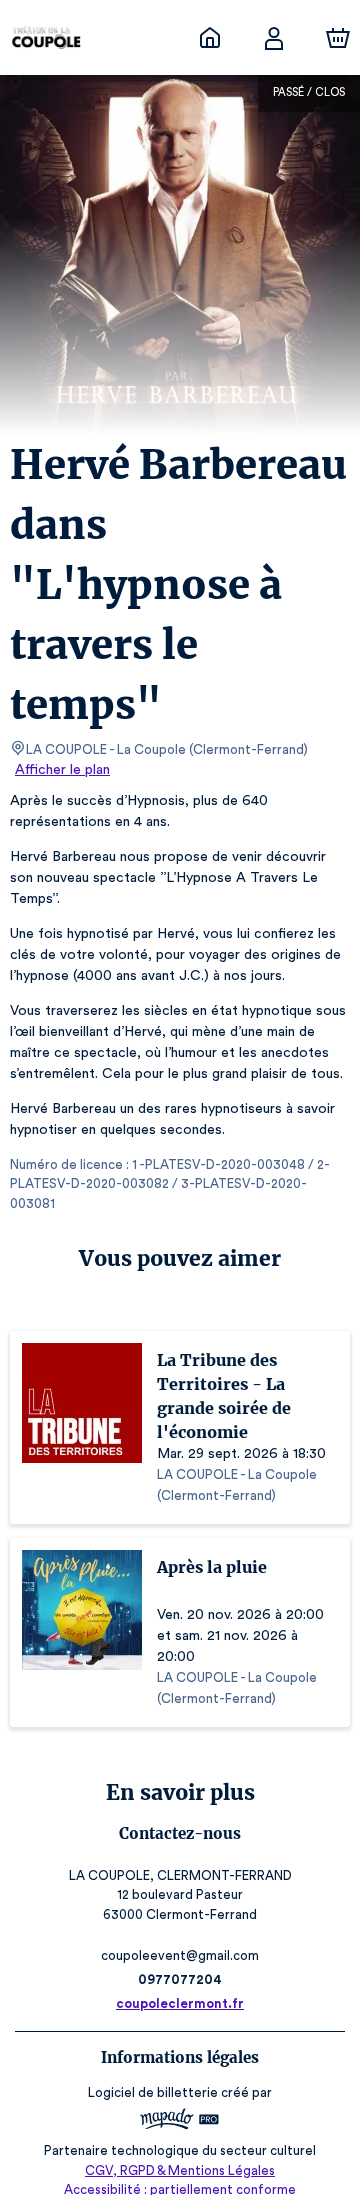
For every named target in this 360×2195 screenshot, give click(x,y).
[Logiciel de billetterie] (180, 2121)
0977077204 (180, 1979)
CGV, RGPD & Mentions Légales (180, 2170)
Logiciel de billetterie (153, 2092)
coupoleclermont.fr (180, 2003)
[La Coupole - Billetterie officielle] (210, 38)
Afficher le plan (62, 770)
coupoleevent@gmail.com (180, 1955)
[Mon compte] (274, 38)
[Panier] (338, 38)
